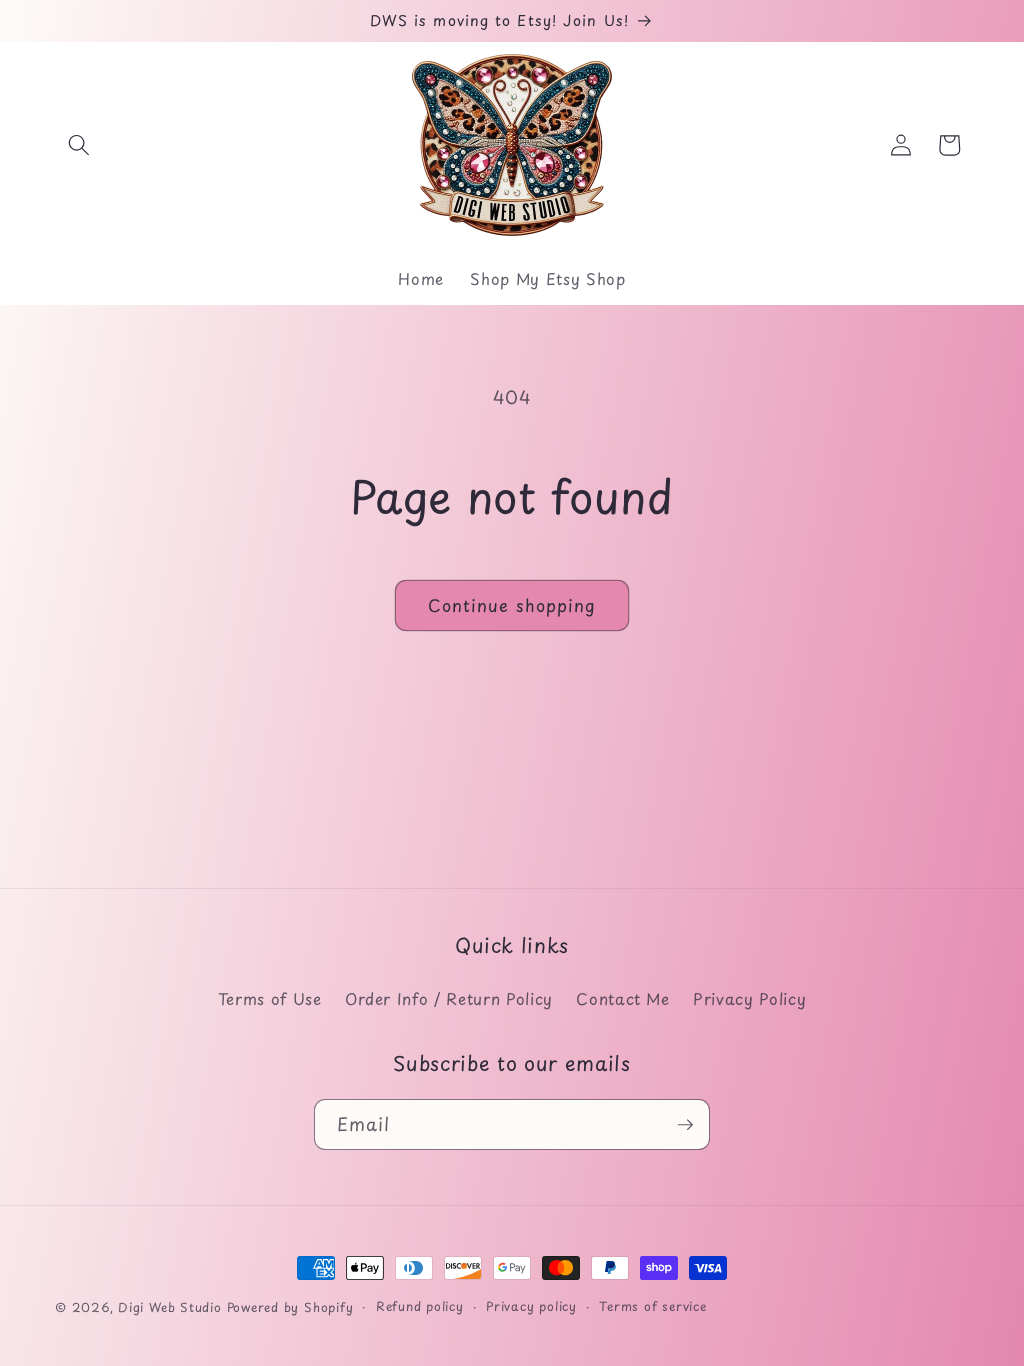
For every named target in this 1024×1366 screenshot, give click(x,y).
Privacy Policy (749, 998)
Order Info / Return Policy (449, 998)
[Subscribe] (685, 1125)
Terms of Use (270, 998)
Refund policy (420, 1306)
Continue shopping (512, 605)
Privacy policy (531, 1306)
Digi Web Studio (170, 1307)
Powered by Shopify (290, 1307)
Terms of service (652, 1306)
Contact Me (623, 998)
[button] (79, 145)
